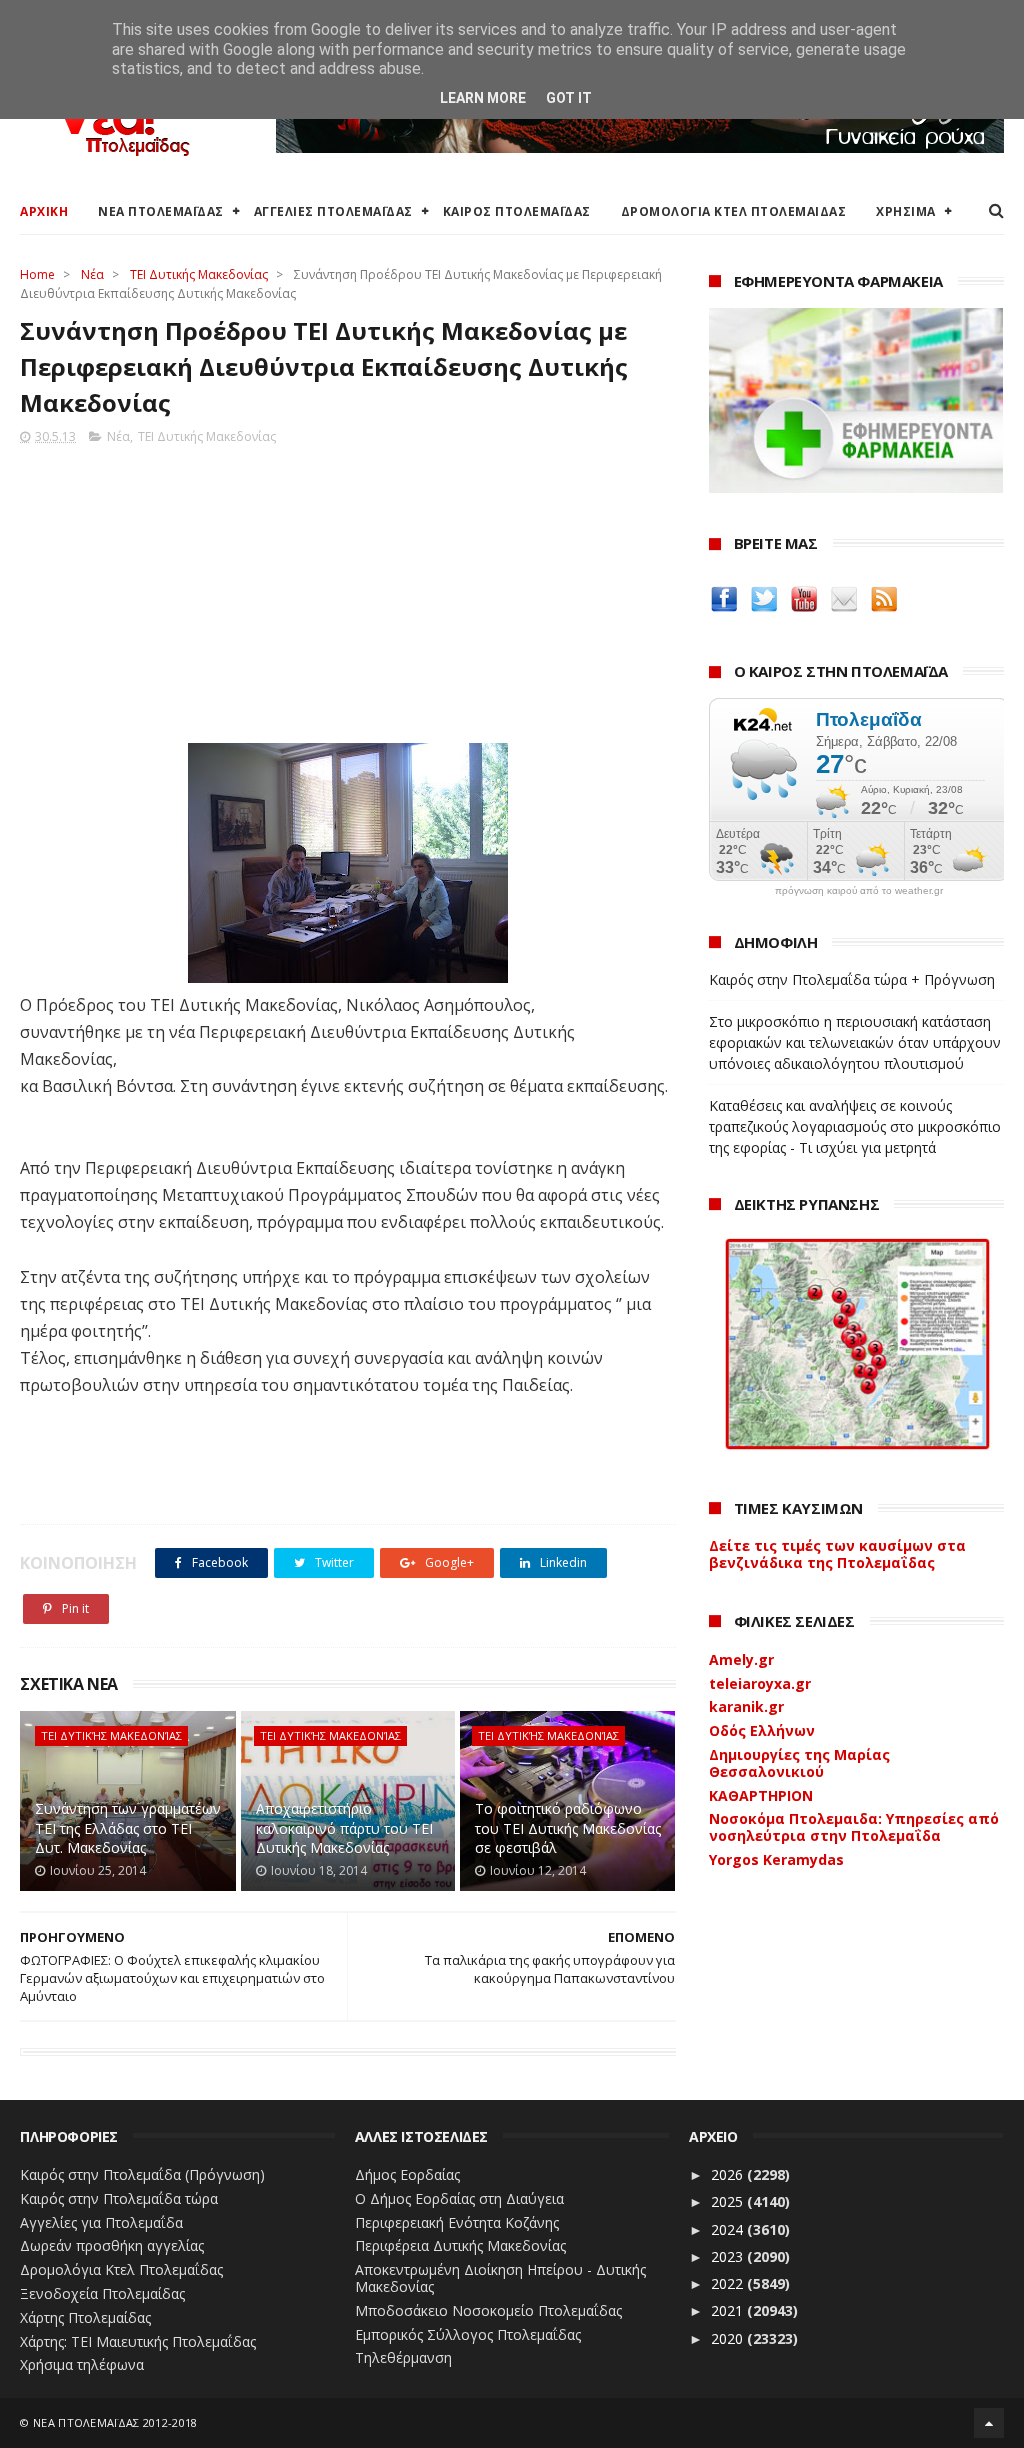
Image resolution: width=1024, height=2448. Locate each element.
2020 (729, 2338)
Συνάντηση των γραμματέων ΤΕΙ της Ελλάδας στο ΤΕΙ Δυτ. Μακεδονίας (128, 1828)
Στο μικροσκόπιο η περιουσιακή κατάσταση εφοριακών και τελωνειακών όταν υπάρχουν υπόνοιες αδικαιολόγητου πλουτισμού (855, 1042)
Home (37, 274)
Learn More (483, 98)
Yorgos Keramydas (776, 1859)
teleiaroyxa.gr (760, 1683)
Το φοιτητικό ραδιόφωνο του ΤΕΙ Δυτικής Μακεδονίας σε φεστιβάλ (568, 1828)
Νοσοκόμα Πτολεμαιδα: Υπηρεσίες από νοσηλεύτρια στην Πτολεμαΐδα (854, 1827)
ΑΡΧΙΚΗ (44, 211)
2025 (729, 2201)
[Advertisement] (347, 588)
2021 (729, 2310)
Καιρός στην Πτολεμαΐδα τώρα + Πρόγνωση (852, 979)
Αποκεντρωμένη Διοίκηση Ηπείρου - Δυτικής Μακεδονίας (500, 2278)
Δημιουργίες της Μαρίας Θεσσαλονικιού (799, 1763)
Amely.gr (741, 1659)
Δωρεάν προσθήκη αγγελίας (112, 2245)
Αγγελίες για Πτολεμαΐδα (101, 2222)
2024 (729, 2229)
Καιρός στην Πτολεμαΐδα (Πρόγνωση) (142, 2174)
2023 (729, 2256)
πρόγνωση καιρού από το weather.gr (859, 891)
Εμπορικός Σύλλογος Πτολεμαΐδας (468, 2334)
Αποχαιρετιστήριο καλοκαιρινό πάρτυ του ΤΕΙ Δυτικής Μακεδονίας (344, 1828)
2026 (729, 2174)
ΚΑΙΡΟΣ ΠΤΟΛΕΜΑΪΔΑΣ (517, 211)
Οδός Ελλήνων (762, 1730)
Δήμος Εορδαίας (407, 2174)
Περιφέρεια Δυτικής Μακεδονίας (460, 2245)
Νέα (92, 274)
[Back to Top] (989, 2423)
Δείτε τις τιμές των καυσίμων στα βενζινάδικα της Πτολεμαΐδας (837, 1554)
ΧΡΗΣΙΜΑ (906, 211)
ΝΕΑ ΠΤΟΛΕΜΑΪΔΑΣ (161, 211)
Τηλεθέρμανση (403, 2357)
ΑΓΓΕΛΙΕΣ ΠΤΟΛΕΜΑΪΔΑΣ (333, 211)
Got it (569, 98)
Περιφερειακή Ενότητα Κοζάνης (457, 2222)
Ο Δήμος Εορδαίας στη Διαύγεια (459, 2198)
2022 (729, 2283)
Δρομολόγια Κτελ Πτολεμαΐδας (121, 2269)
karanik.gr (746, 1706)
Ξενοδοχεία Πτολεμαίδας (102, 2293)
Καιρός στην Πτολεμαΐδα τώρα (119, 2198)
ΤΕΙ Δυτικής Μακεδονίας (199, 274)
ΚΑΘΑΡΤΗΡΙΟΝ (761, 1795)
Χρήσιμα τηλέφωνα (82, 2364)
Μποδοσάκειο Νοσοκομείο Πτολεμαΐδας (488, 2310)
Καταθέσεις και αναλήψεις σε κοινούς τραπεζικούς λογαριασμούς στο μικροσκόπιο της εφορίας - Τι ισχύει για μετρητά (855, 1126)
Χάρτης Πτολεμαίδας (85, 2317)
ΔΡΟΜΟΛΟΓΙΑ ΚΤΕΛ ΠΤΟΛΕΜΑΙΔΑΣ (734, 211)
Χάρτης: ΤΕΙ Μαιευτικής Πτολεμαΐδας (138, 2341)
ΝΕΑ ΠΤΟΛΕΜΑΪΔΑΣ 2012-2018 (115, 2422)
